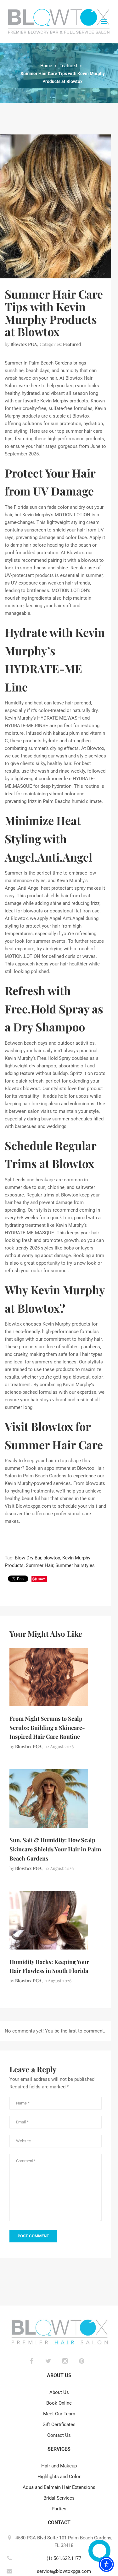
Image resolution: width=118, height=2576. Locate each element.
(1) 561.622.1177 (64, 2558)
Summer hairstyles (75, 1565)
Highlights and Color (59, 2477)
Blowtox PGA (24, 344)
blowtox (52, 1558)
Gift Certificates (59, 2425)
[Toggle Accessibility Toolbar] (106, 2564)
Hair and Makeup (59, 2466)
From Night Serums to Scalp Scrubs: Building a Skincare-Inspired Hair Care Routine (47, 1728)
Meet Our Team (59, 2414)
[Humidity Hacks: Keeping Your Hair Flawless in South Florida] (49, 1920)
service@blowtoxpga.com (64, 2571)
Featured (72, 344)
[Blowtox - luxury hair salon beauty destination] (59, 21)
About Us (59, 2392)
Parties (59, 2509)
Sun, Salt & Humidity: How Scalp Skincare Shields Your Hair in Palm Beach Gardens (55, 1849)
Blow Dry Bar (28, 1558)
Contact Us (59, 2435)
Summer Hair (39, 1565)
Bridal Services (59, 2498)
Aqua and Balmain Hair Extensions (59, 2487)
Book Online (59, 2403)
